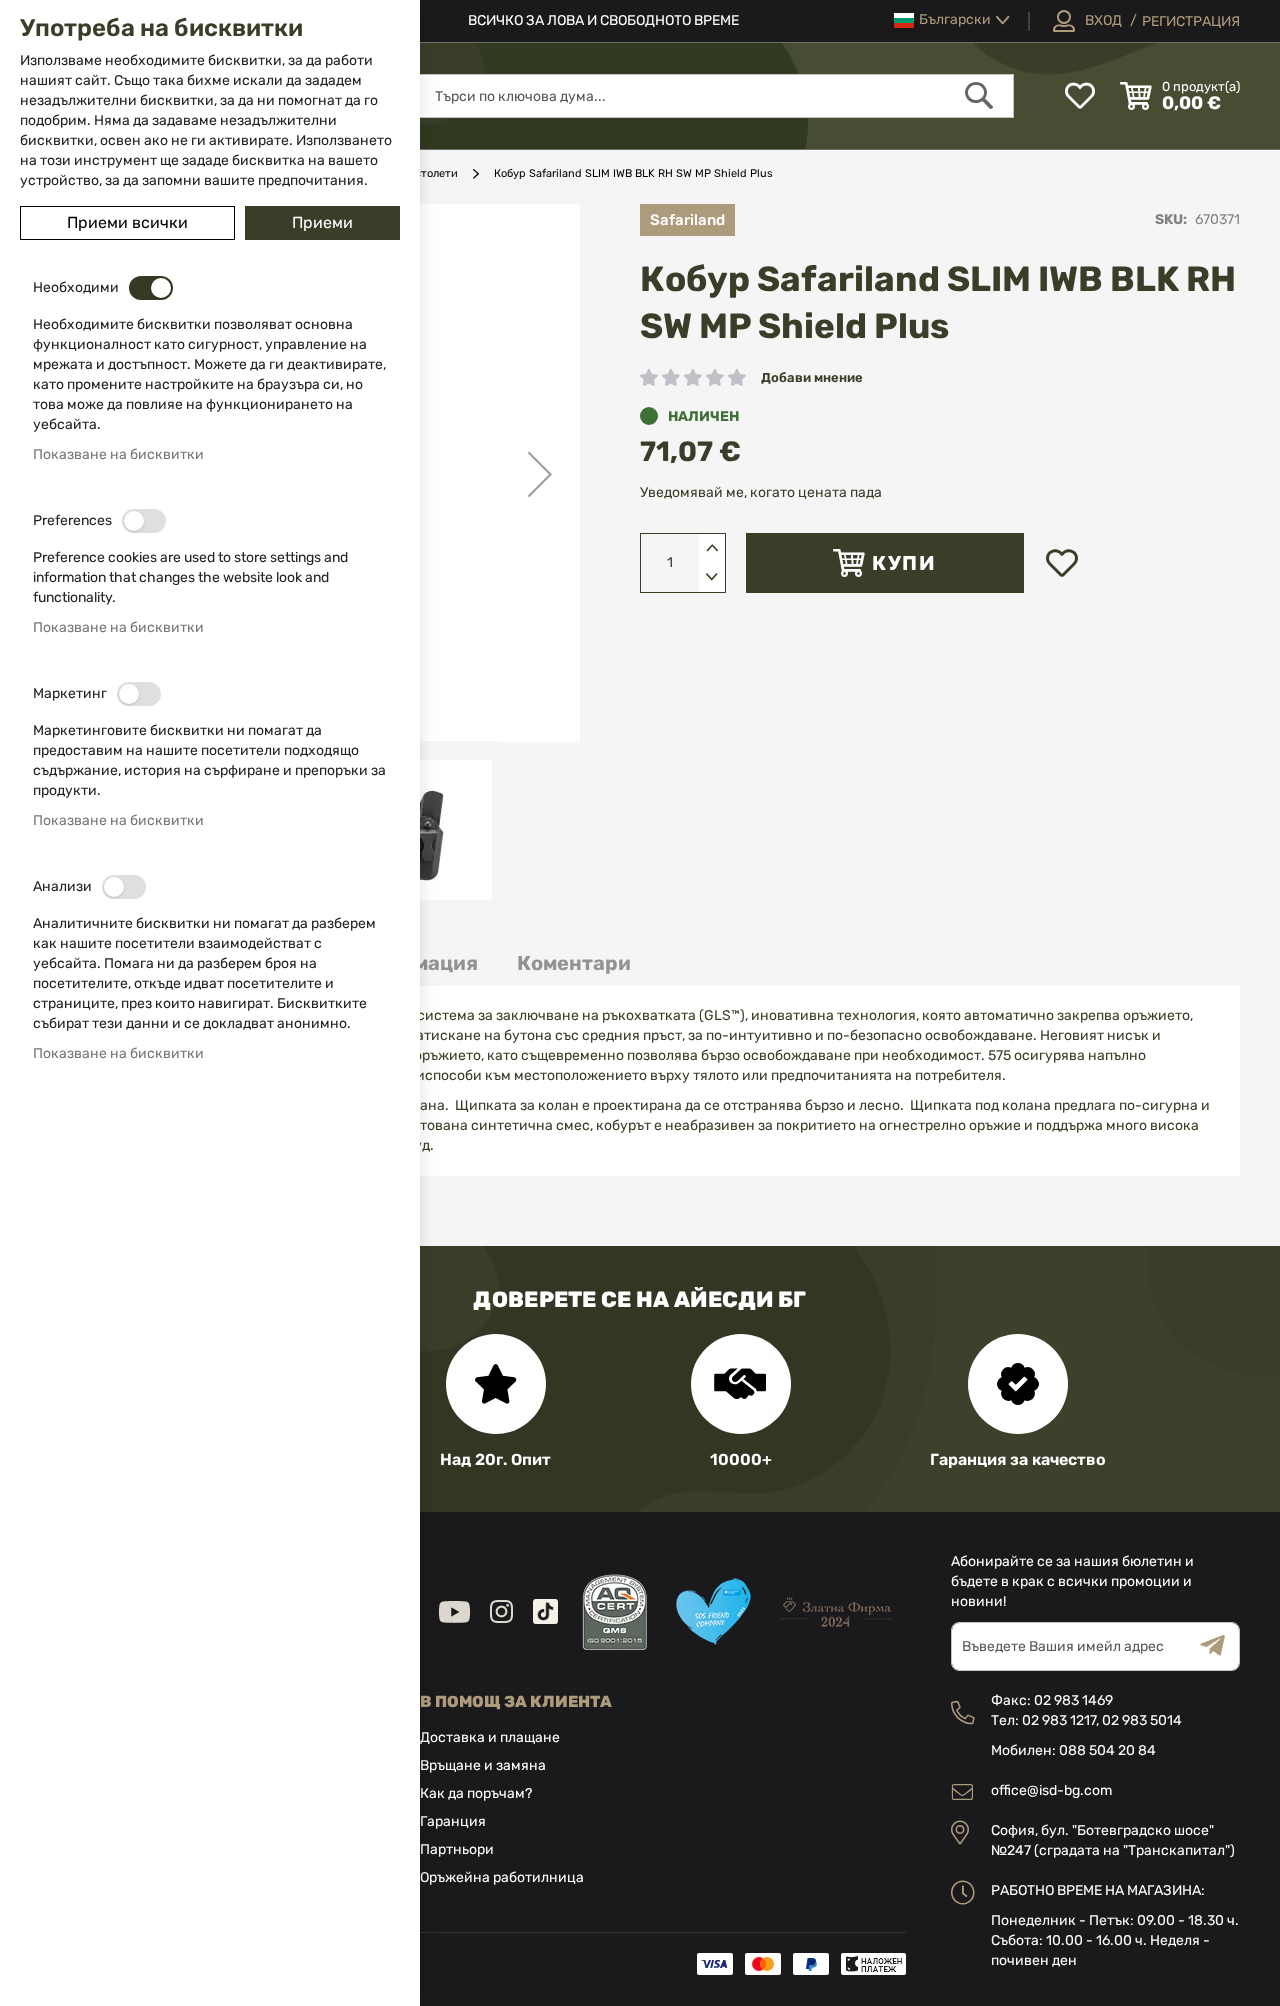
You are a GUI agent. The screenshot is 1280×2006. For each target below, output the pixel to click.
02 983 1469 (1073, 1700)
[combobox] (714, 96)
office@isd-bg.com (1051, 1790)
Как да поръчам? (476, 1793)
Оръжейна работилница (502, 1877)
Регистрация (1191, 21)
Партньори (457, 1849)
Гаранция (453, 1821)
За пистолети (421, 173)
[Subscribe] (1220, 1646)
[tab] (574, 963)
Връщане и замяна (483, 1765)
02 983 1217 (1059, 1720)
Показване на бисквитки (118, 454)
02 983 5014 (1142, 1720)
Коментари (574, 963)
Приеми (322, 222)
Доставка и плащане (490, 1737)
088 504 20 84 (1107, 1750)
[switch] (151, 288)
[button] (952, 20)
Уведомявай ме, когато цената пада (761, 492)
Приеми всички (127, 222)
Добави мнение (812, 377)
